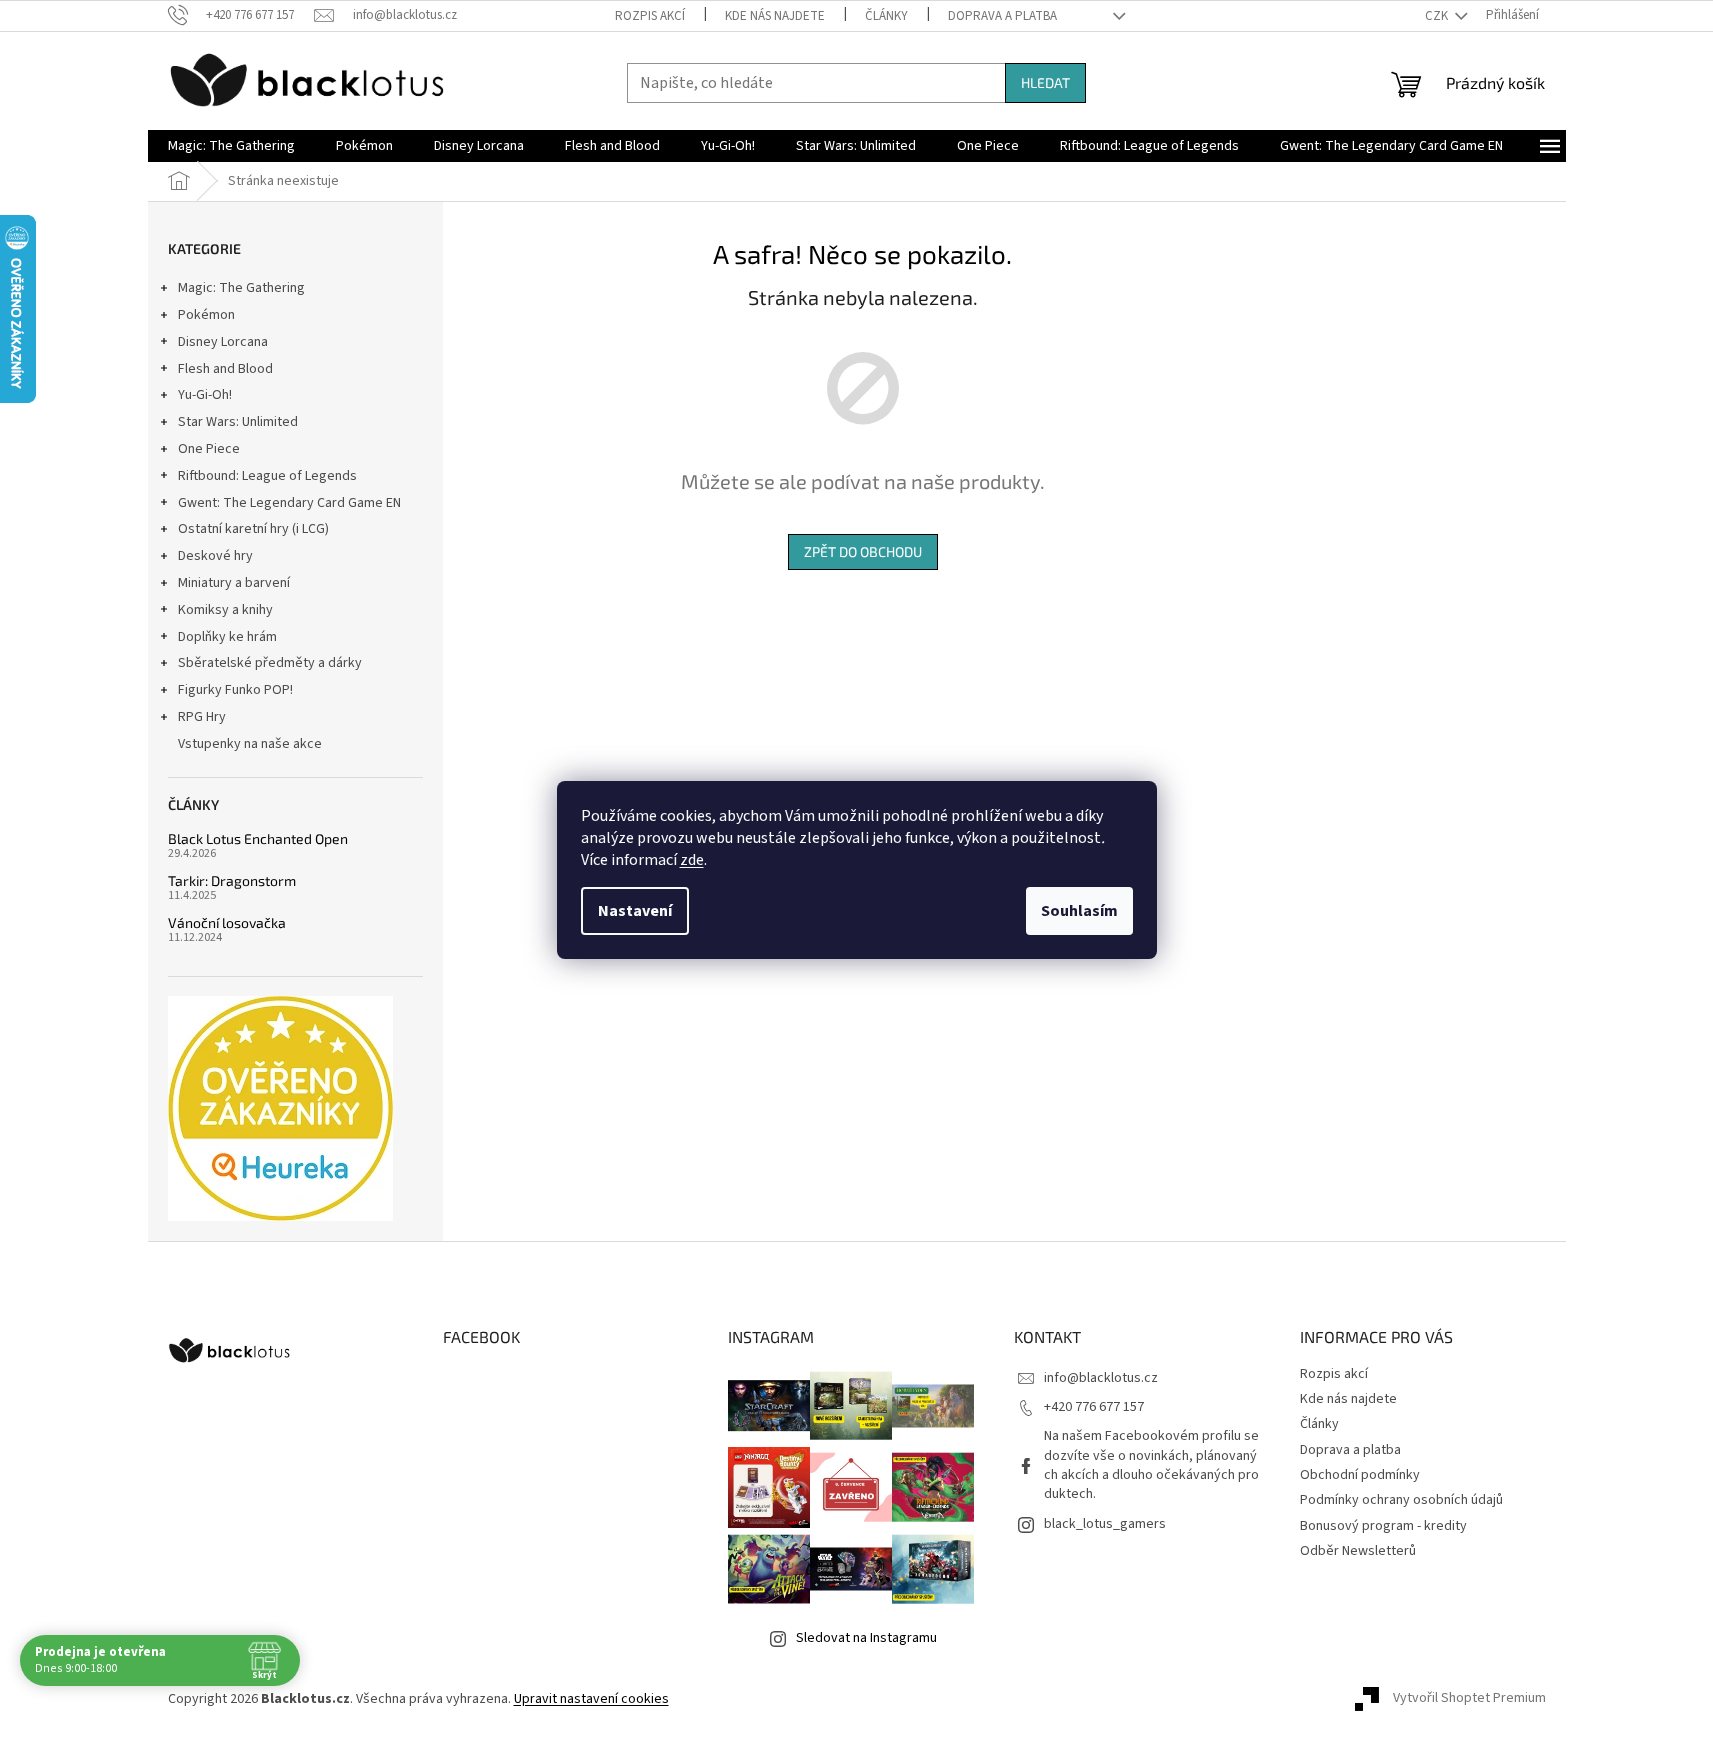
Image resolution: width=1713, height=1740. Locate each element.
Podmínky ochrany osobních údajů (1401, 1500)
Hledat (1045, 82)
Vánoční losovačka (227, 922)
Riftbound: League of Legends (267, 476)
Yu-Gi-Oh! (205, 395)
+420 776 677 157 (1094, 1407)
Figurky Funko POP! (235, 690)
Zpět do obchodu (863, 551)
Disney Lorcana (223, 342)
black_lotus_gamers (1105, 1524)
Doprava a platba (1002, 16)
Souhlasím (1079, 911)
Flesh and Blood (225, 369)
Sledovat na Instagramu (866, 1638)
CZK (1438, 16)
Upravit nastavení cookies (591, 1699)
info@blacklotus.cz (1101, 1378)
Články (886, 16)
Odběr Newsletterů (1358, 1551)
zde (692, 860)
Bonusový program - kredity (1383, 1526)
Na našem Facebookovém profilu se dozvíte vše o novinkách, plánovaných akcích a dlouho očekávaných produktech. (1151, 1465)
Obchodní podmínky (1360, 1475)
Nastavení (635, 911)
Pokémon (206, 315)
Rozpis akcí (650, 16)
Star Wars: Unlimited (238, 422)
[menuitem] (231, 146)
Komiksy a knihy (225, 610)
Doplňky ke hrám (227, 637)
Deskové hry (215, 556)
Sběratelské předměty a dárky (270, 663)
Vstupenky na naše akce (250, 744)
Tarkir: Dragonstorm (232, 880)
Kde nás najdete (775, 16)
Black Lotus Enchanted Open (258, 838)
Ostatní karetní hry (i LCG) (253, 529)
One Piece (209, 449)
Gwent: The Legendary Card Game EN (289, 503)
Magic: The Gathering (241, 288)
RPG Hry (202, 717)
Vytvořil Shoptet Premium (1469, 1699)
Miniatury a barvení (234, 583)
